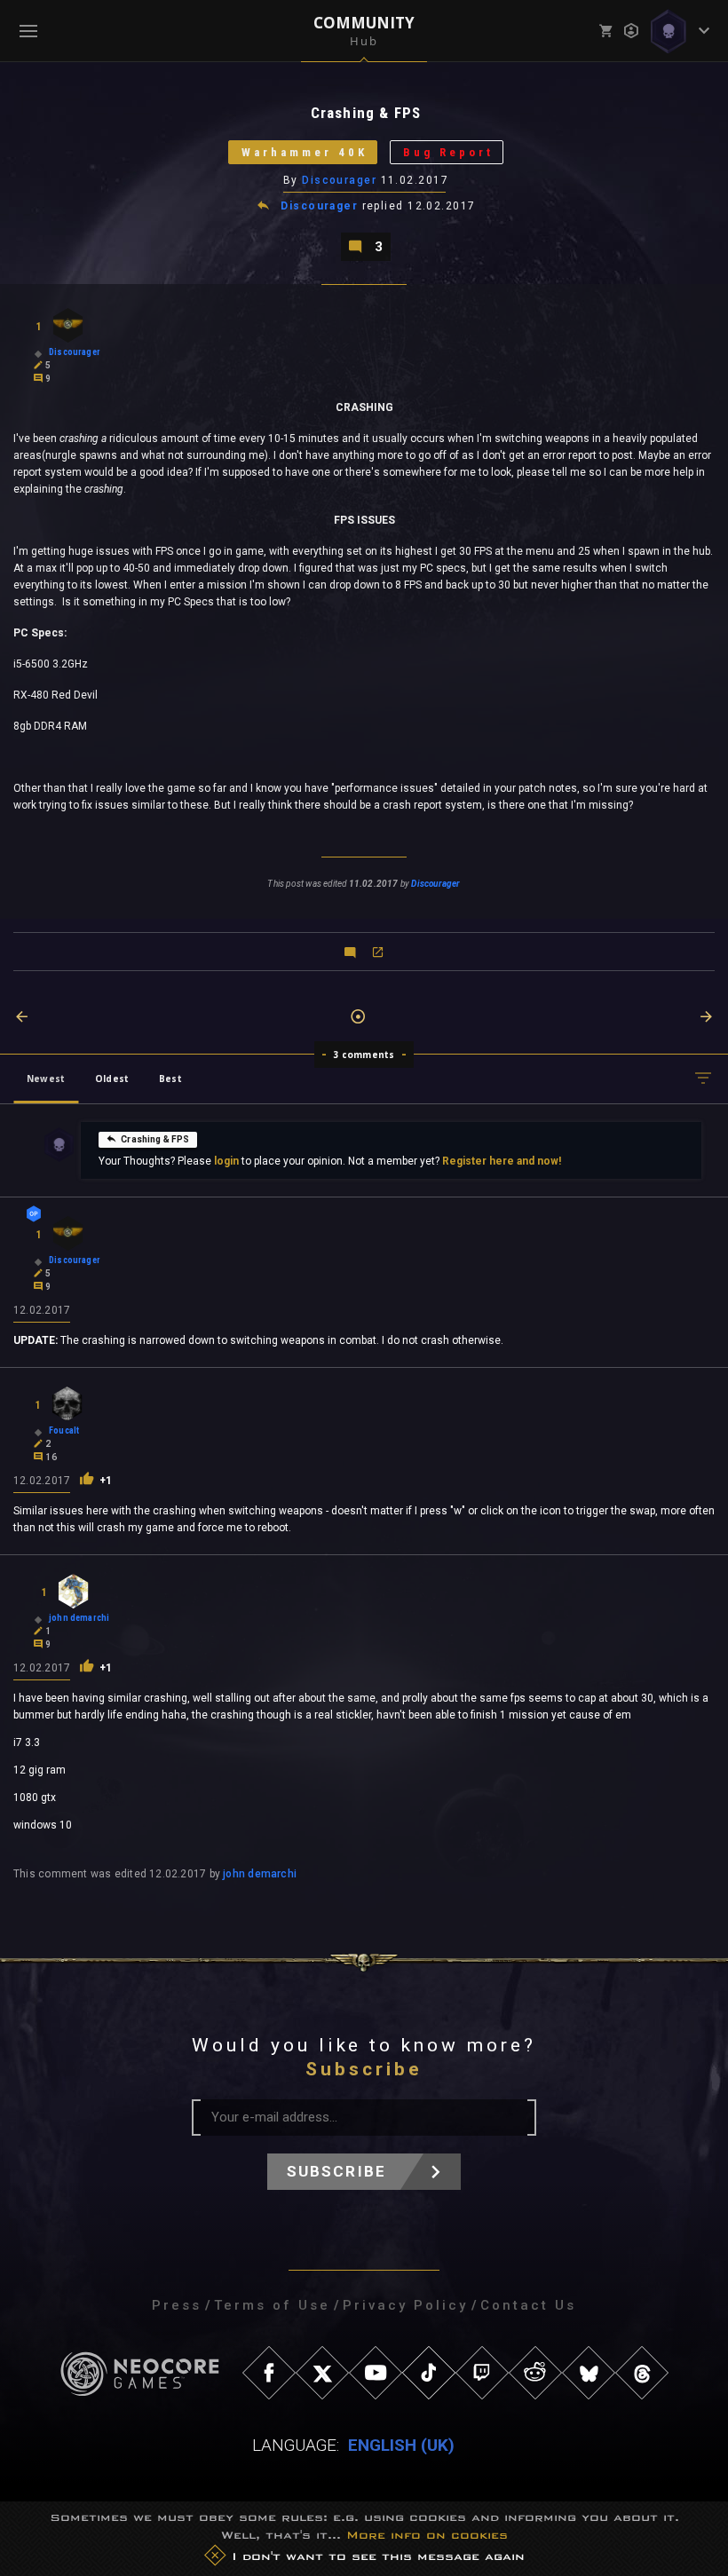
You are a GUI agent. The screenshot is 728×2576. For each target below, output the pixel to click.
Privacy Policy (405, 2305)
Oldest (112, 1079)
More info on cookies (427, 2535)
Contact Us (528, 2305)
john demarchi (260, 1874)
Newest (46, 1079)
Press (177, 2305)
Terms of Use (272, 2305)
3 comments (364, 1055)
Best (170, 1079)
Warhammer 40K (305, 152)
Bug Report (448, 152)
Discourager (339, 180)
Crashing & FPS (155, 1139)
